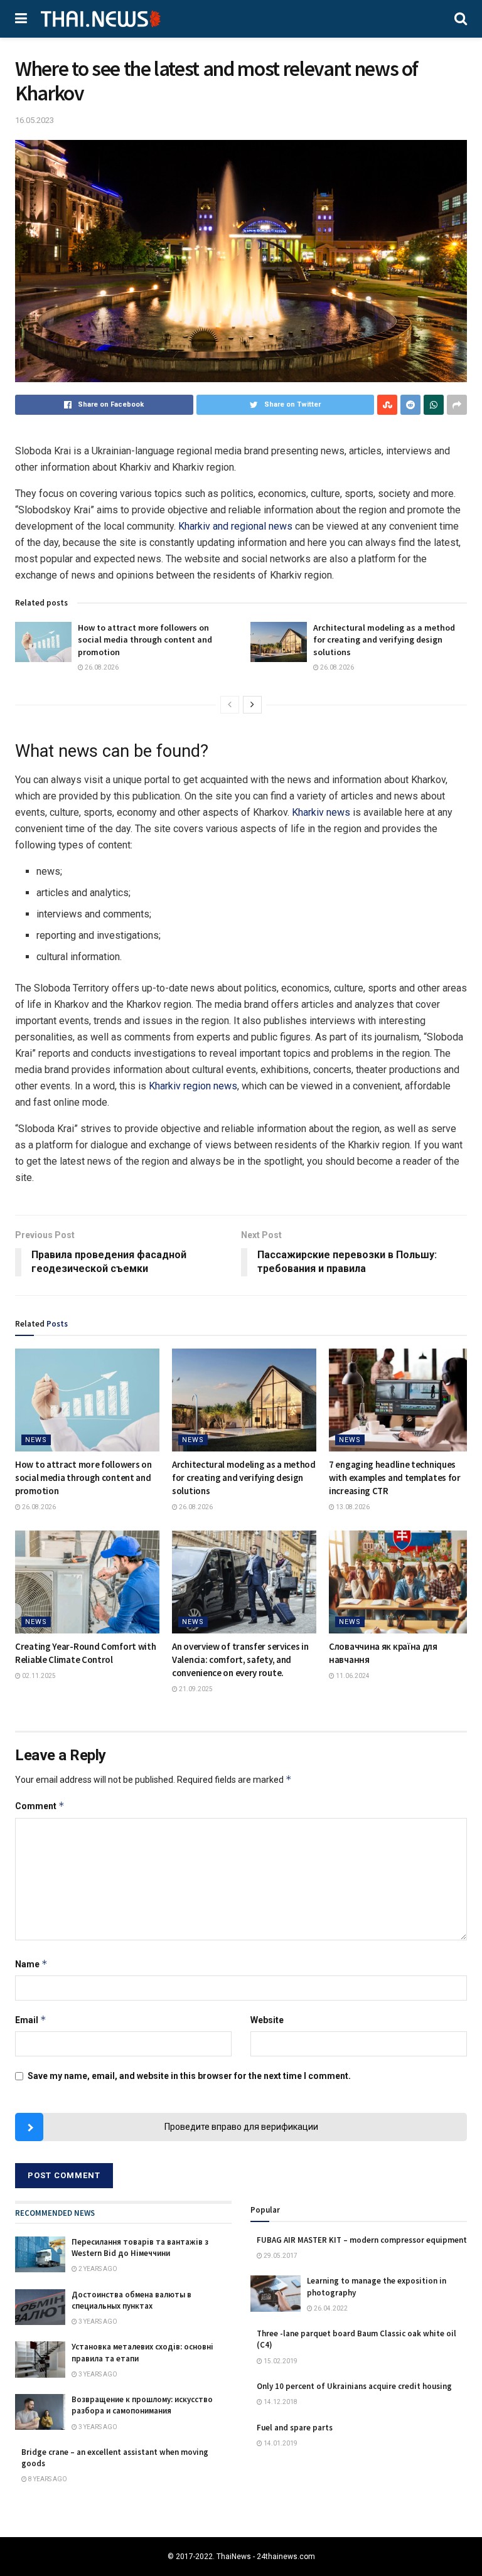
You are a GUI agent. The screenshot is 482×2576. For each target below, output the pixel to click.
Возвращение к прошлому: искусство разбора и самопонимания (142, 2405)
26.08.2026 (101, 667)
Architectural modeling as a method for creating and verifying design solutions (384, 640)
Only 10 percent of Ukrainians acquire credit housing (354, 2386)
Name (31, 1964)
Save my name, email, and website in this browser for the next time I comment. (189, 2076)
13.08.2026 (352, 1507)
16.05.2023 (35, 120)
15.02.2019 (280, 2361)
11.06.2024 (352, 1676)
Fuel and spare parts (295, 2428)
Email (31, 2020)
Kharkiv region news (193, 1086)
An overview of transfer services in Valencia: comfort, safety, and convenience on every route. (240, 1659)
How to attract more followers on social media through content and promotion (145, 640)
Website (267, 2020)
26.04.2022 (330, 2308)
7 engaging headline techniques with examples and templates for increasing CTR (395, 1478)
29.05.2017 (280, 2256)
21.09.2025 (195, 1689)
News (36, 1440)
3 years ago (97, 2322)
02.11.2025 (38, 1676)
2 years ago (97, 2269)
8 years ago (47, 2479)
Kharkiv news (321, 812)
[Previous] (230, 705)
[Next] (252, 705)
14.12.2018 (280, 2402)
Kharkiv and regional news (235, 526)
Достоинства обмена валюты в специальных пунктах (131, 2300)
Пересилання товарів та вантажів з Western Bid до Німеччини (140, 2247)
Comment (40, 1806)
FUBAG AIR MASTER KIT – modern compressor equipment (362, 2240)
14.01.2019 (280, 2443)
